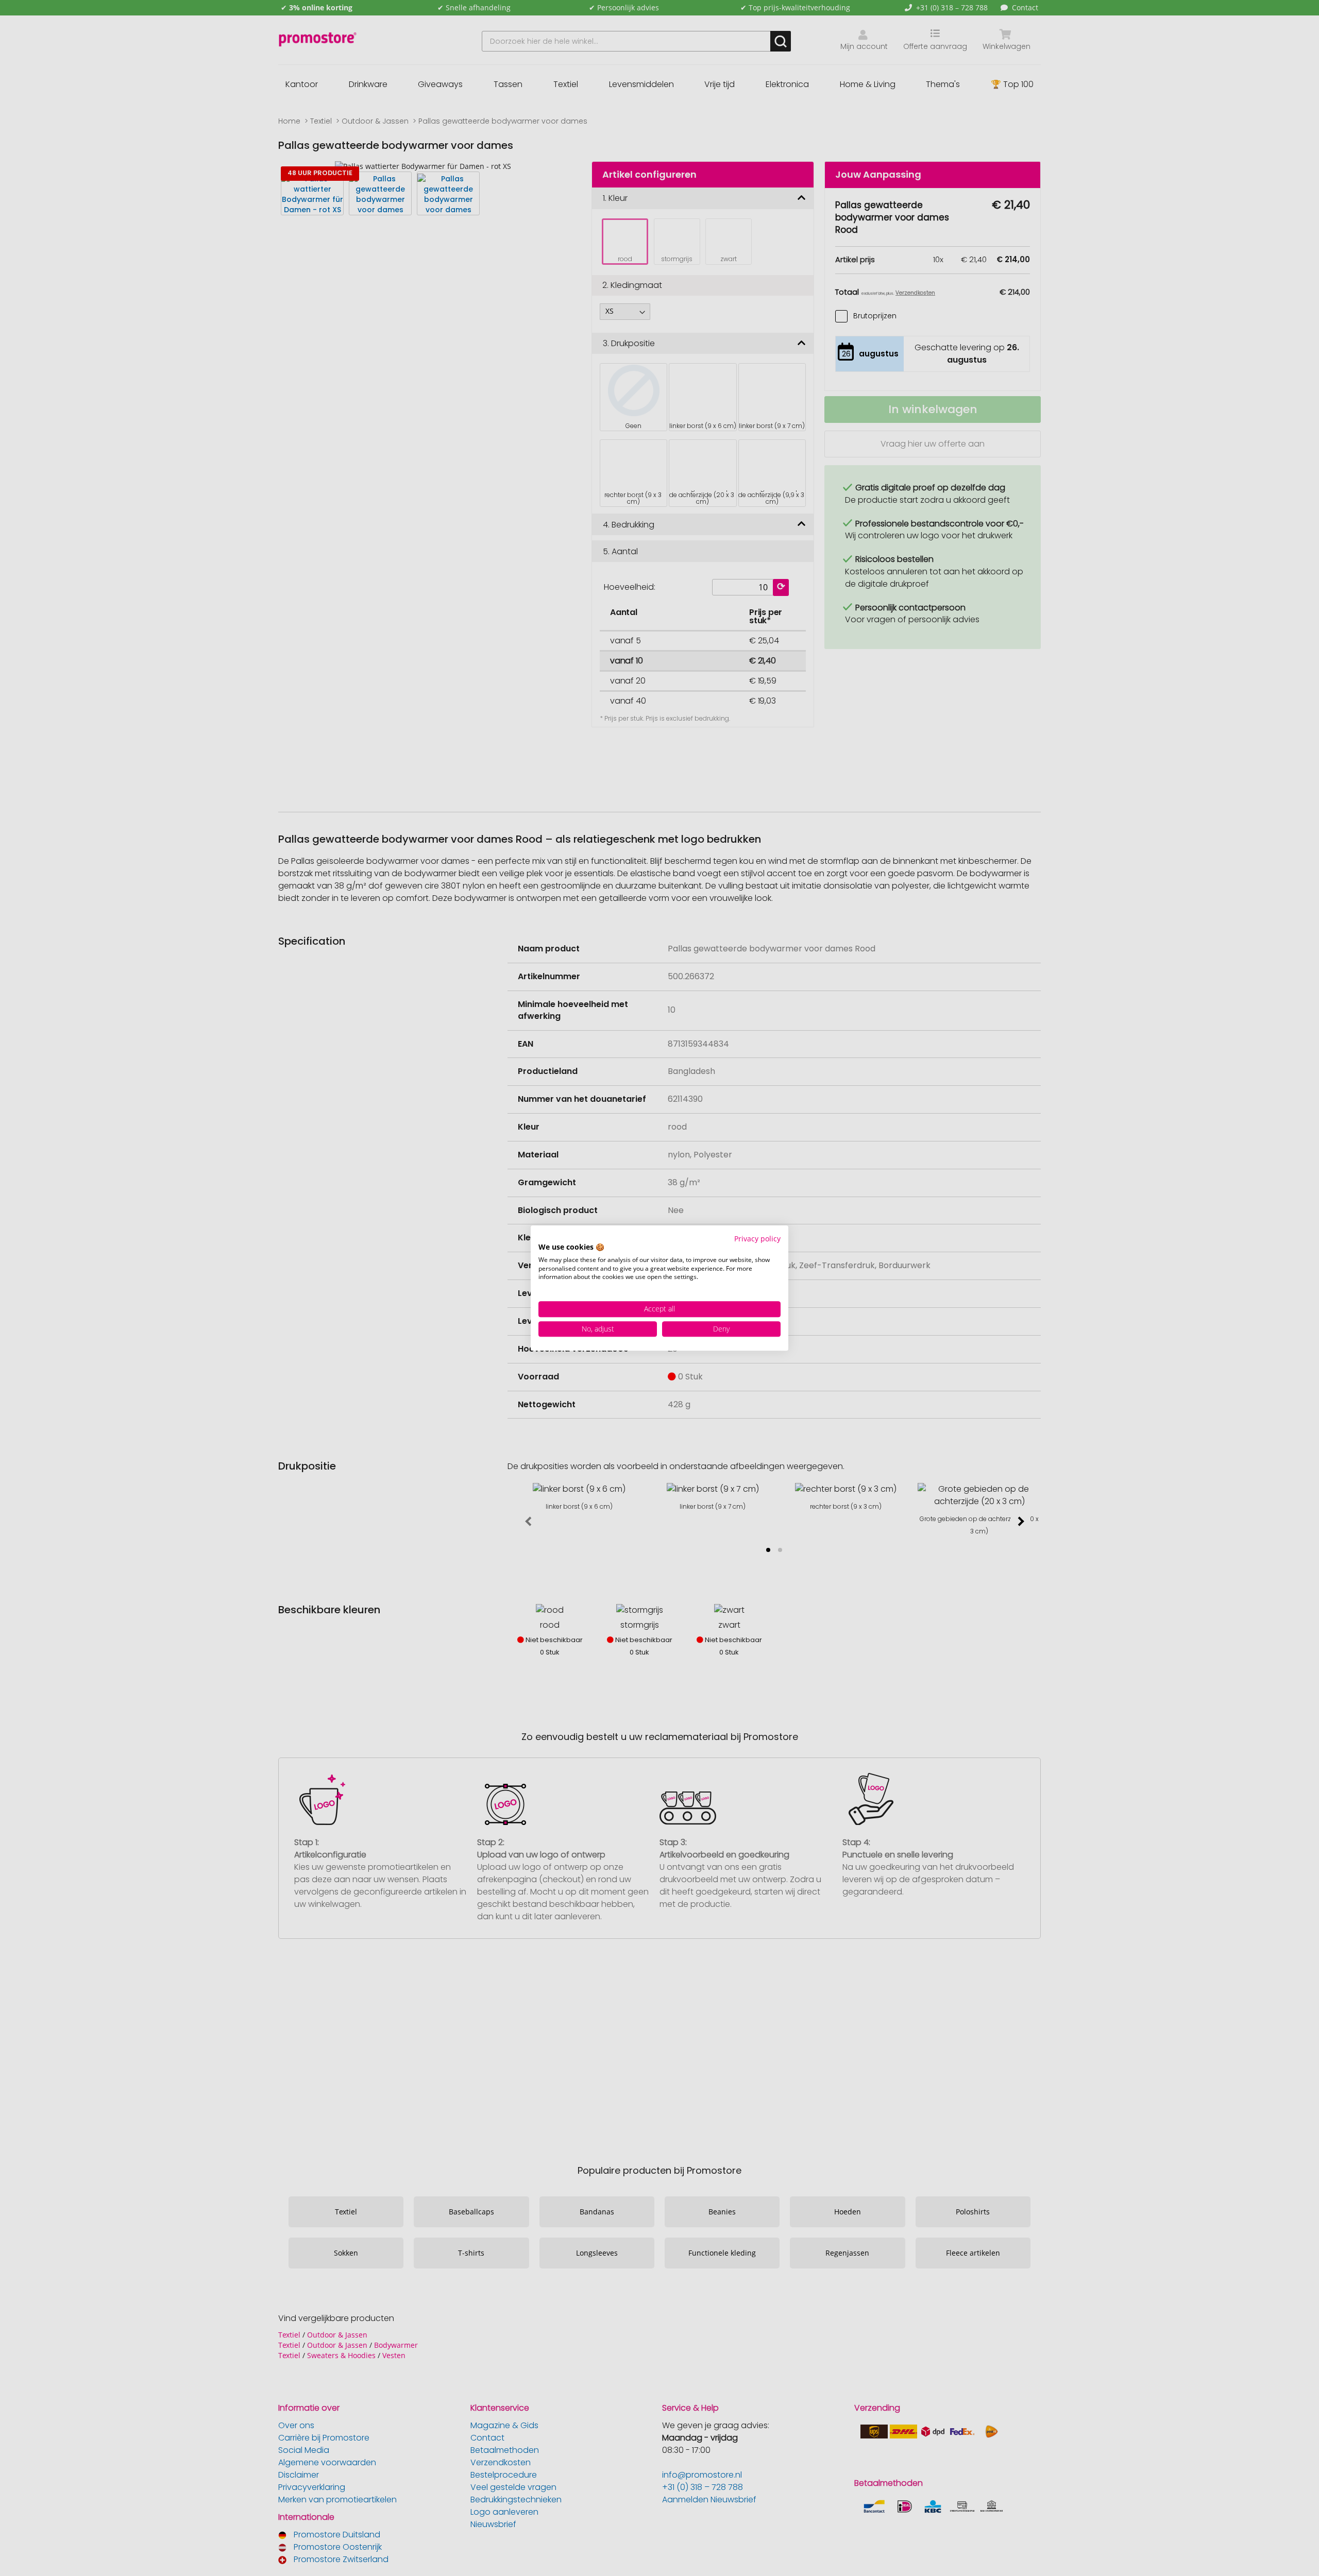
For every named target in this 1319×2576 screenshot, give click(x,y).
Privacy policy (757, 1239)
